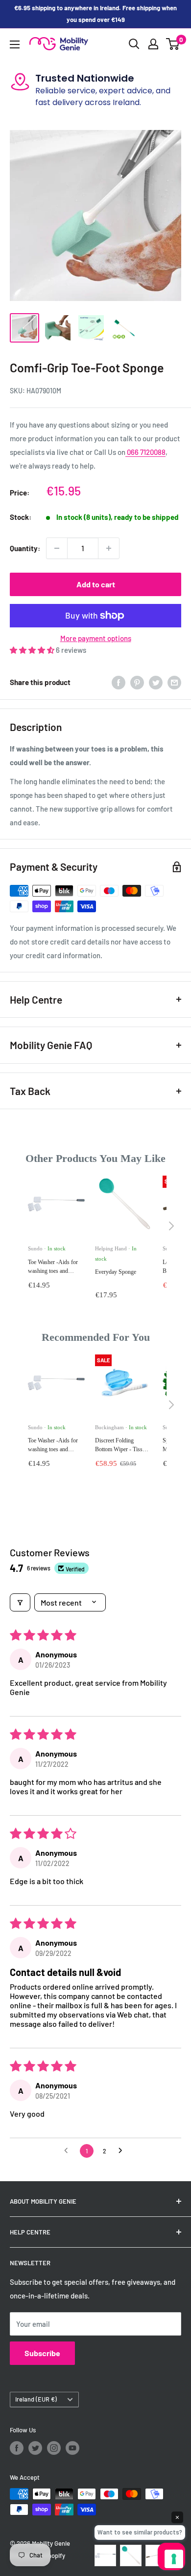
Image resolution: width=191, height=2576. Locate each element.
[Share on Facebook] (119, 682)
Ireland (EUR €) (36, 2399)
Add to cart (96, 584)
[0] (173, 44)
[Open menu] (15, 44)
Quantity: (25, 548)
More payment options (96, 638)
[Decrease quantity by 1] (57, 548)
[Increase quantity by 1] (109, 548)
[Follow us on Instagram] (54, 2448)
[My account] (153, 44)
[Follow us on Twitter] (35, 2448)
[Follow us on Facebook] (17, 2448)
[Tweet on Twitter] (156, 682)
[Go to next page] (123, 2151)
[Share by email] (174, 682)
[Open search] (134, 44)
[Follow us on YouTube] (72, 2448)
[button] (33, 650)
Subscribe (42, 2353)
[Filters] (20, 1602)
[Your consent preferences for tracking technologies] (174, 2559)
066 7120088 (145, 452)
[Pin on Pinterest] (137, 682)
